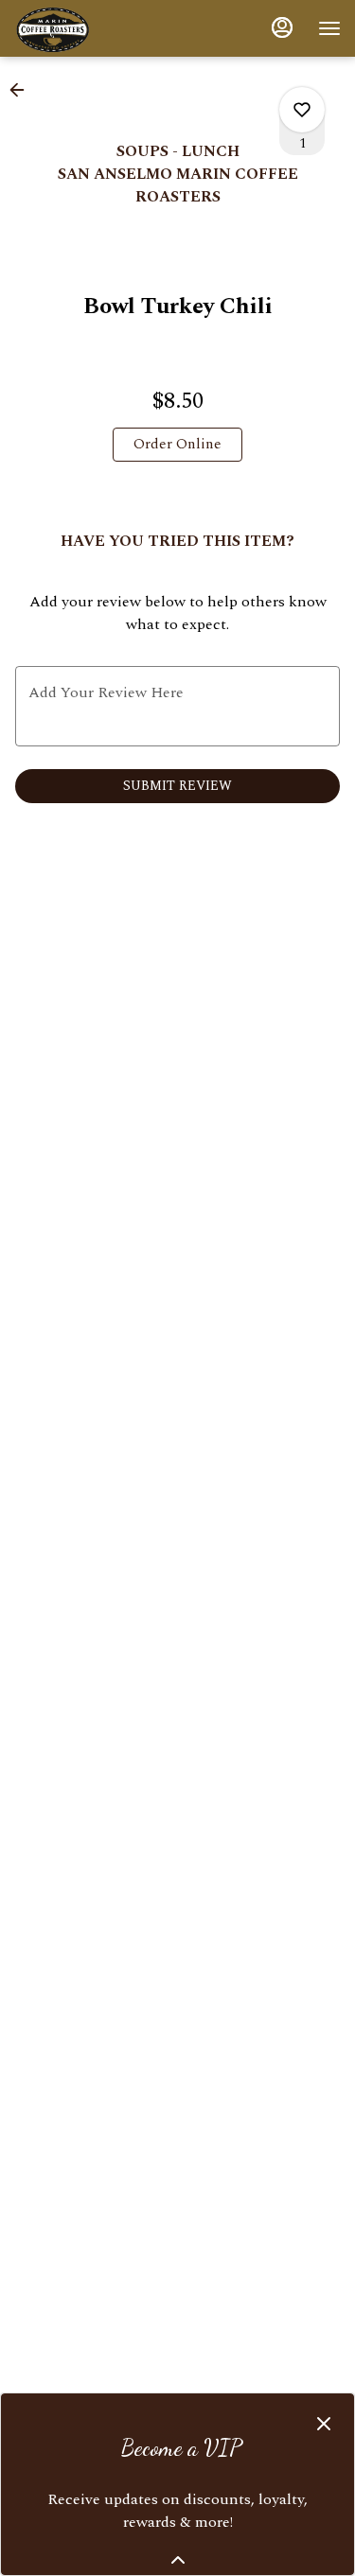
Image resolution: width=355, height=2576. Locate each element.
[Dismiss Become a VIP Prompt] (324, 2424)
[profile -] (282, 27)
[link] (177, 445)
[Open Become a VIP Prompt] (178, 2560)
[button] (23, 90)
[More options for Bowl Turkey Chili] (302, 110)
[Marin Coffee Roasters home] (99, 28)
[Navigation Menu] (329, 28)
